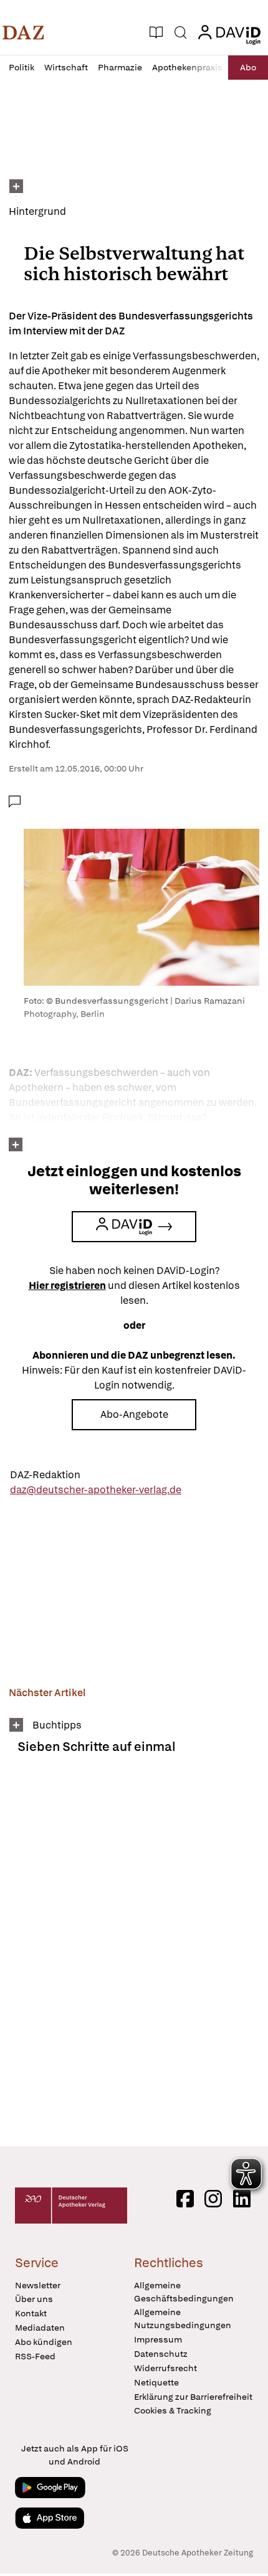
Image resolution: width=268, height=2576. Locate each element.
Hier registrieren (67, 1286)
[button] (23, 32)
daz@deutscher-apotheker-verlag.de (96, 1490)
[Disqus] (134, 1955)
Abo (248, 67)
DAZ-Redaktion (45, 1475)
